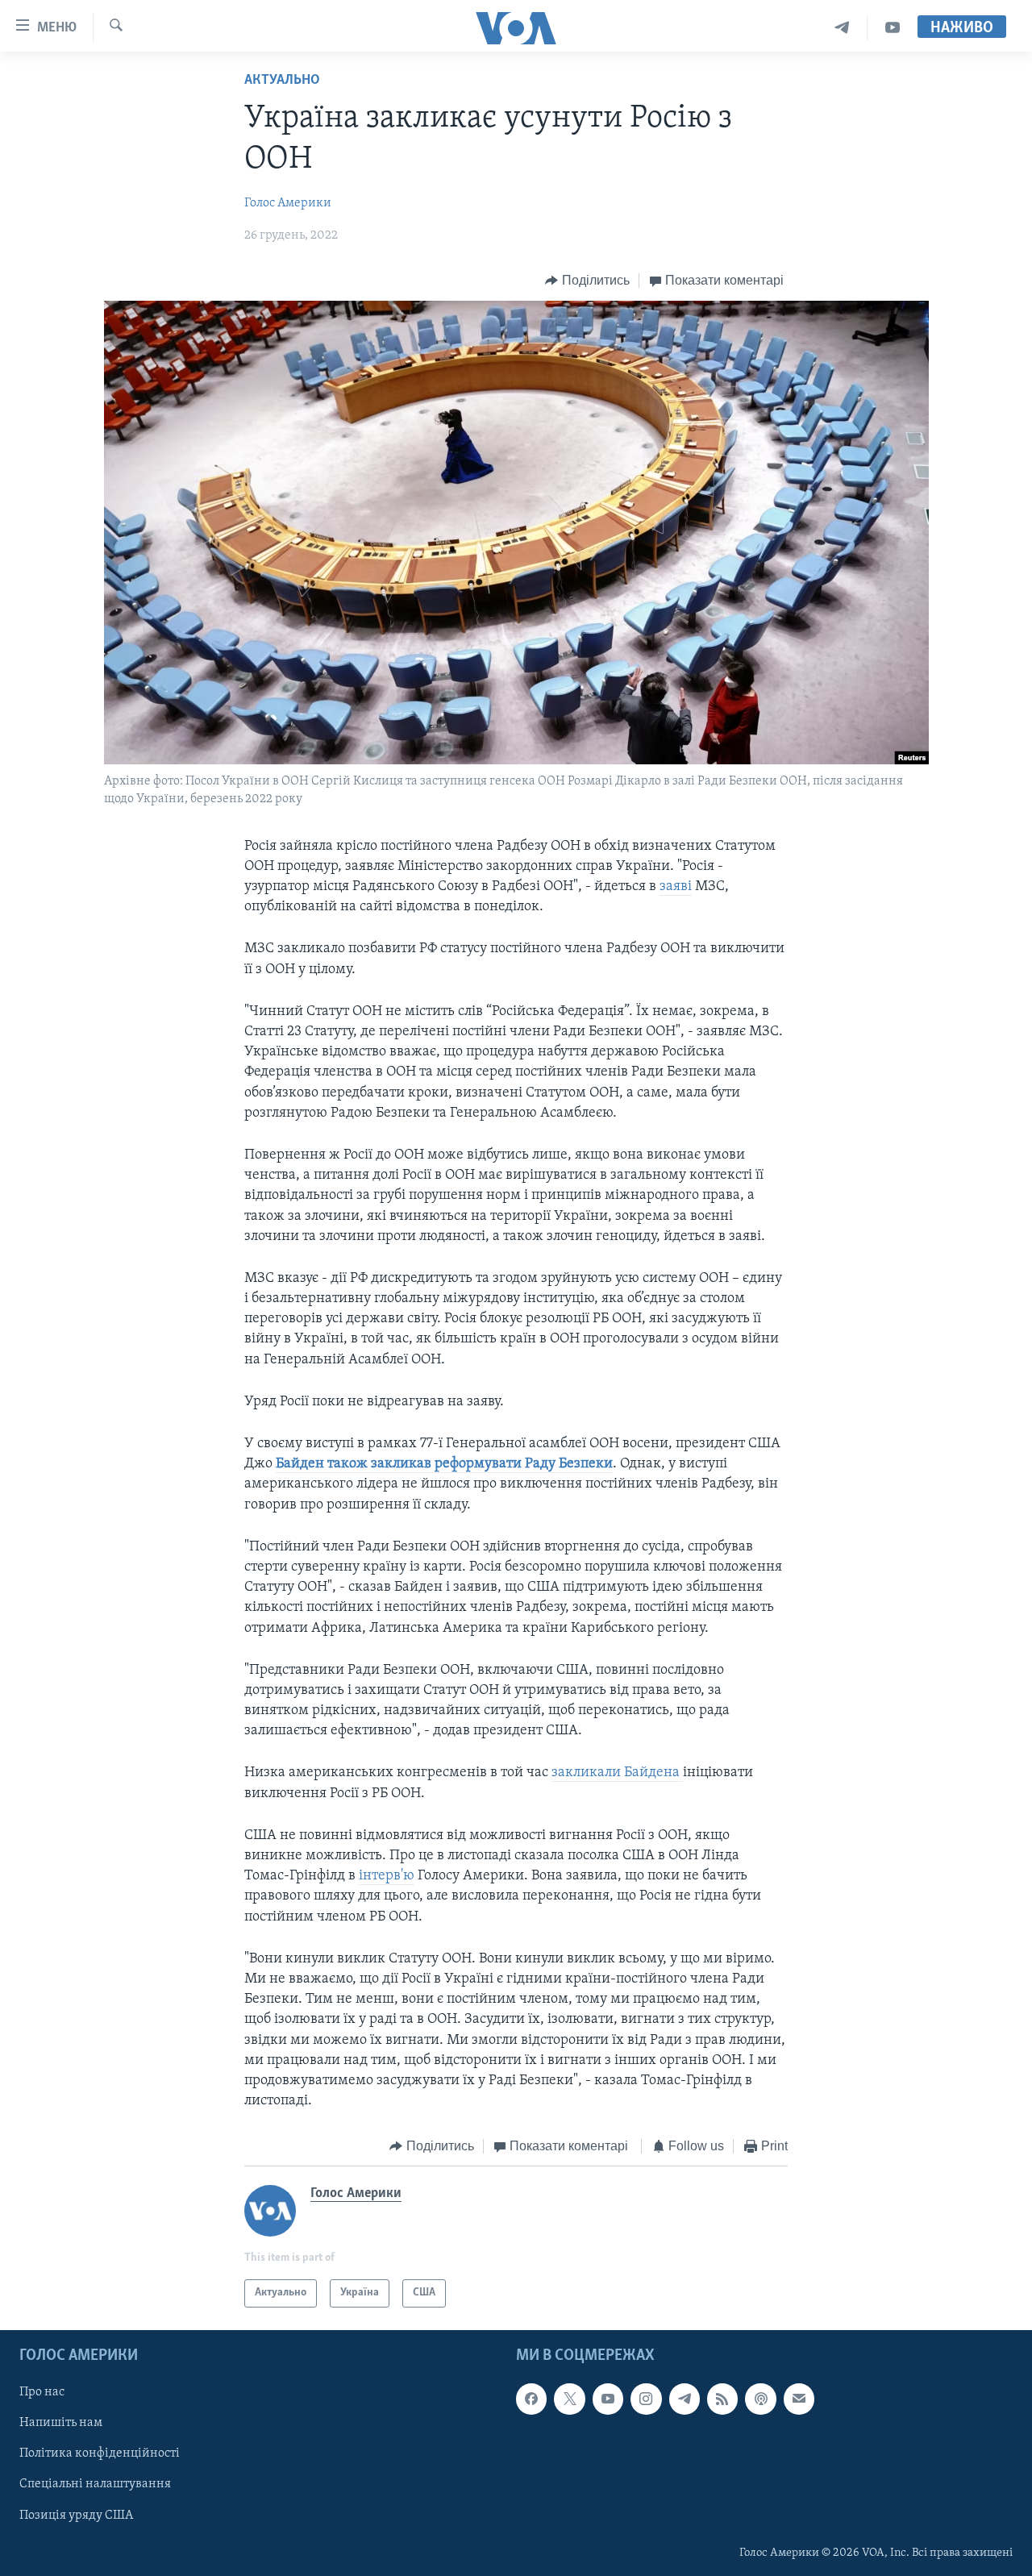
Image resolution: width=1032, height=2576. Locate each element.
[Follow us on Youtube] (608, 2399)
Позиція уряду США (76, 2515)
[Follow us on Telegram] (685, 2399)
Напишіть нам (61, 2423)
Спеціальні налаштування (95, 2484)
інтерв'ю (387, 1876)
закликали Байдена (617, 1773)
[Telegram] (842, 28)
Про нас (42, 2392)
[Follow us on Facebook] (531, 2399)
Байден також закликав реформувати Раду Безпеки (444, 1464)
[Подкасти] (760, 2399)
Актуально (282, 81)
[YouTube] (893, 28)
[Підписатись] (799, 2399)
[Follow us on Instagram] (646, 2399)
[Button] (587, 281)
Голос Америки (288, 203)
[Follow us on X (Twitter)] (569, 2399)
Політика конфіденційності (100, 2453)
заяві (676, 887)
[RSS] (722, 2399)
